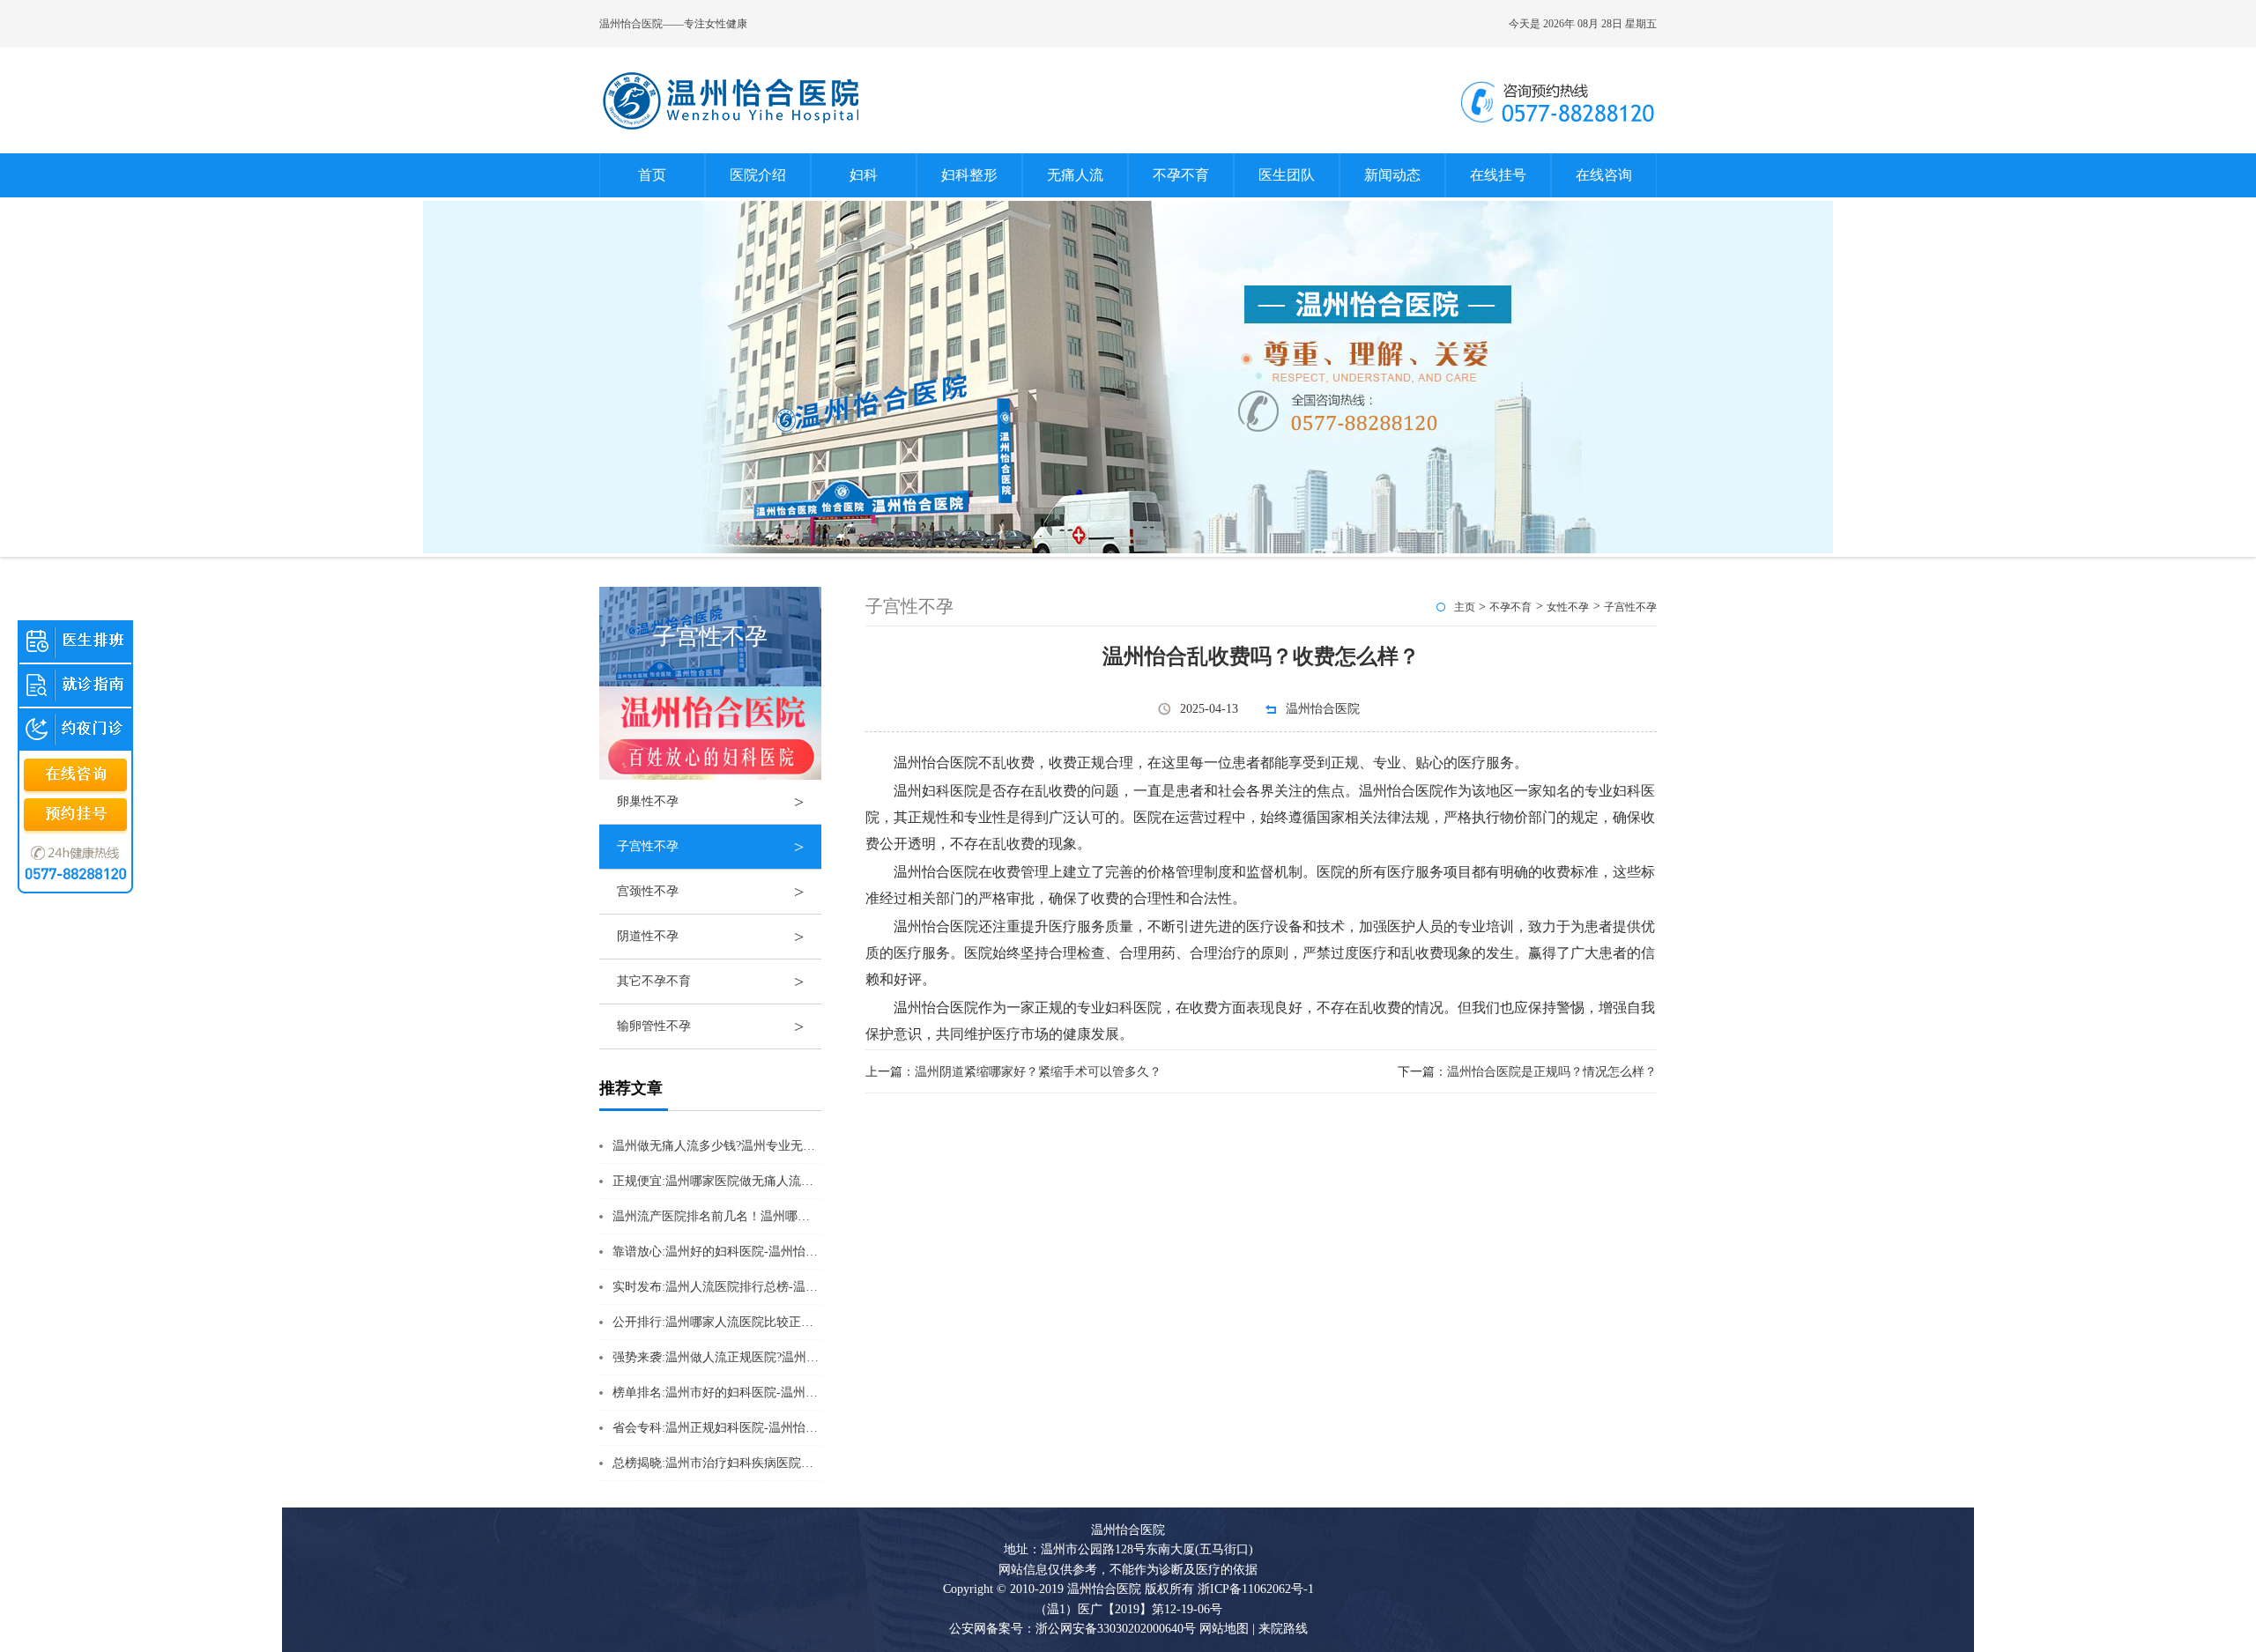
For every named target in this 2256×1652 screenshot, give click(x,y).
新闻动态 (1392, 175)
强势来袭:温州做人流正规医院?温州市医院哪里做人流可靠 (771, 1357)
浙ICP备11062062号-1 (1256, 1589)
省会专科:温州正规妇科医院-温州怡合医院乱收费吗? (755, 1428)
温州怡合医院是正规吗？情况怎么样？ (1552, 1072)
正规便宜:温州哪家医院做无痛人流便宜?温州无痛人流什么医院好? (792, 1181)
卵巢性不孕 (710, 802)
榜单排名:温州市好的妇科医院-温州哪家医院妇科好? (755, 1393)
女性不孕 (1568, 607)
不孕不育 (1181, 175)
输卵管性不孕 (710, 1026)
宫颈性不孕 (710, 892)
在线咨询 (1604, 175)
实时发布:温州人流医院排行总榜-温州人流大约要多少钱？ (771, 1287)
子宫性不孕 (710, 847)
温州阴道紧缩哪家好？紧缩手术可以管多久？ (1038, 1072)
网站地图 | (1227, 1629)
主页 (1465, 607)
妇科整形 (969, 175)
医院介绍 (758, 175)
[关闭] (124, 620)
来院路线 (1281, 1629)
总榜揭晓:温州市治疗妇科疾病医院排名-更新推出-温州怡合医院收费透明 (810, 1463)
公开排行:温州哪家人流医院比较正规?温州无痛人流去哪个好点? (786, 1322)
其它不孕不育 (710, 982)
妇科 (864, 175)
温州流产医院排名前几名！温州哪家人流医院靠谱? (751, 1216)
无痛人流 (1075, 175)
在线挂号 (1498, 175)
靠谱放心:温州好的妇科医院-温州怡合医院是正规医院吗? (767, 1252)
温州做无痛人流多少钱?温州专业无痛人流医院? (741, 1146)
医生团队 (1287, 175)
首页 (652, 175)
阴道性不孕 (710, 937)
